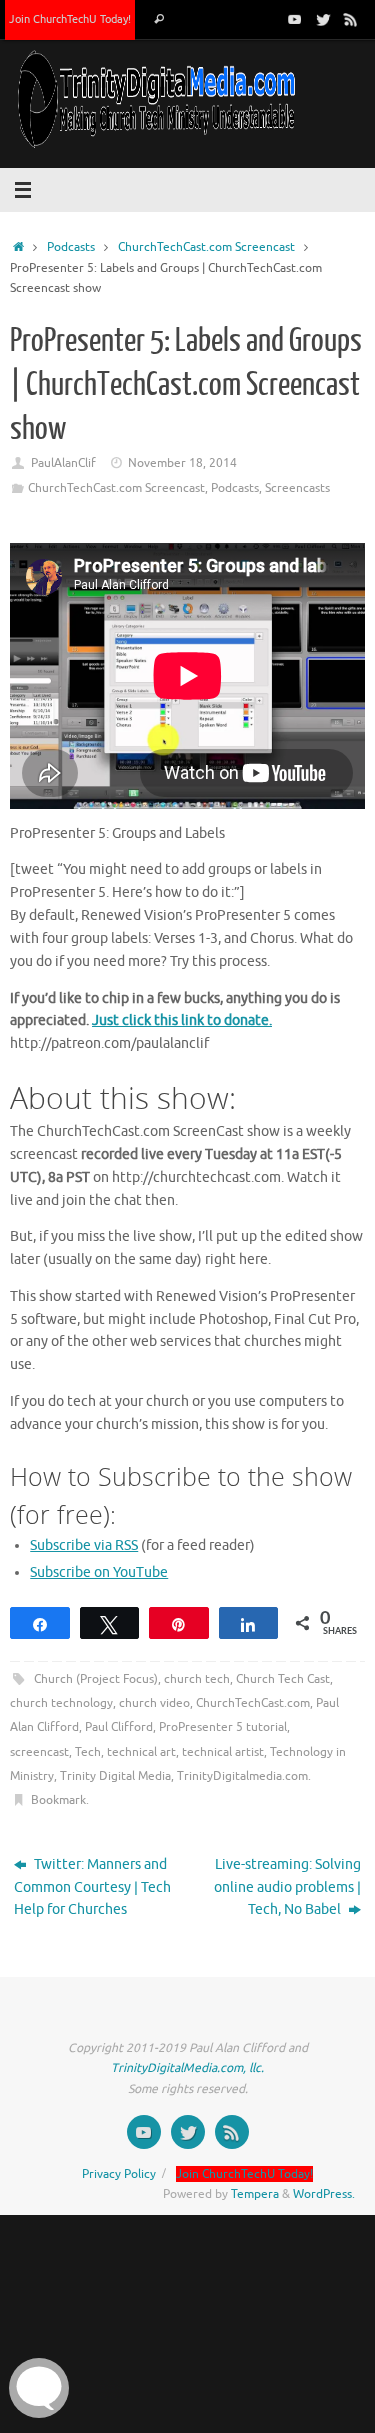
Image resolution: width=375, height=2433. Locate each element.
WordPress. (324, 2194)
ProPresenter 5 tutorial (223, 1727)
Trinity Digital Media (115, 1776)
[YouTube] (295, 19)
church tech (197, 1679)
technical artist (223, 1752)
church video (154, 1703)
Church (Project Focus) (96, 1679)
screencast (39, 1752)
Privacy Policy (119, 2174)
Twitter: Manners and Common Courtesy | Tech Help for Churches (92, 1887)
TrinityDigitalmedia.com (242, 1776)
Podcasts (71, 247)
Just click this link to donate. (182, 1020)
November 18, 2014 (182, 463)
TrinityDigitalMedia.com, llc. (187, 2068)
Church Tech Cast (283, 1679)
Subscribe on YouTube (99, 1572)
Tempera (255, 2194)
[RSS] (351, 19)
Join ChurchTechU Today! (70, 19)
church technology (61, 1703)
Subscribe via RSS (84, 1545)
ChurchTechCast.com (253, 1703)
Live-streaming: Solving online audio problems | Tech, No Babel (287, 1887)
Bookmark (58, 1800)
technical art (141, 1752)
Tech (88, 1752)
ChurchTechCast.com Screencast (206, 247)
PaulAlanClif (63, 463)
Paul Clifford (119, 1727)
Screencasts (297, 488)
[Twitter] (323, 19)
